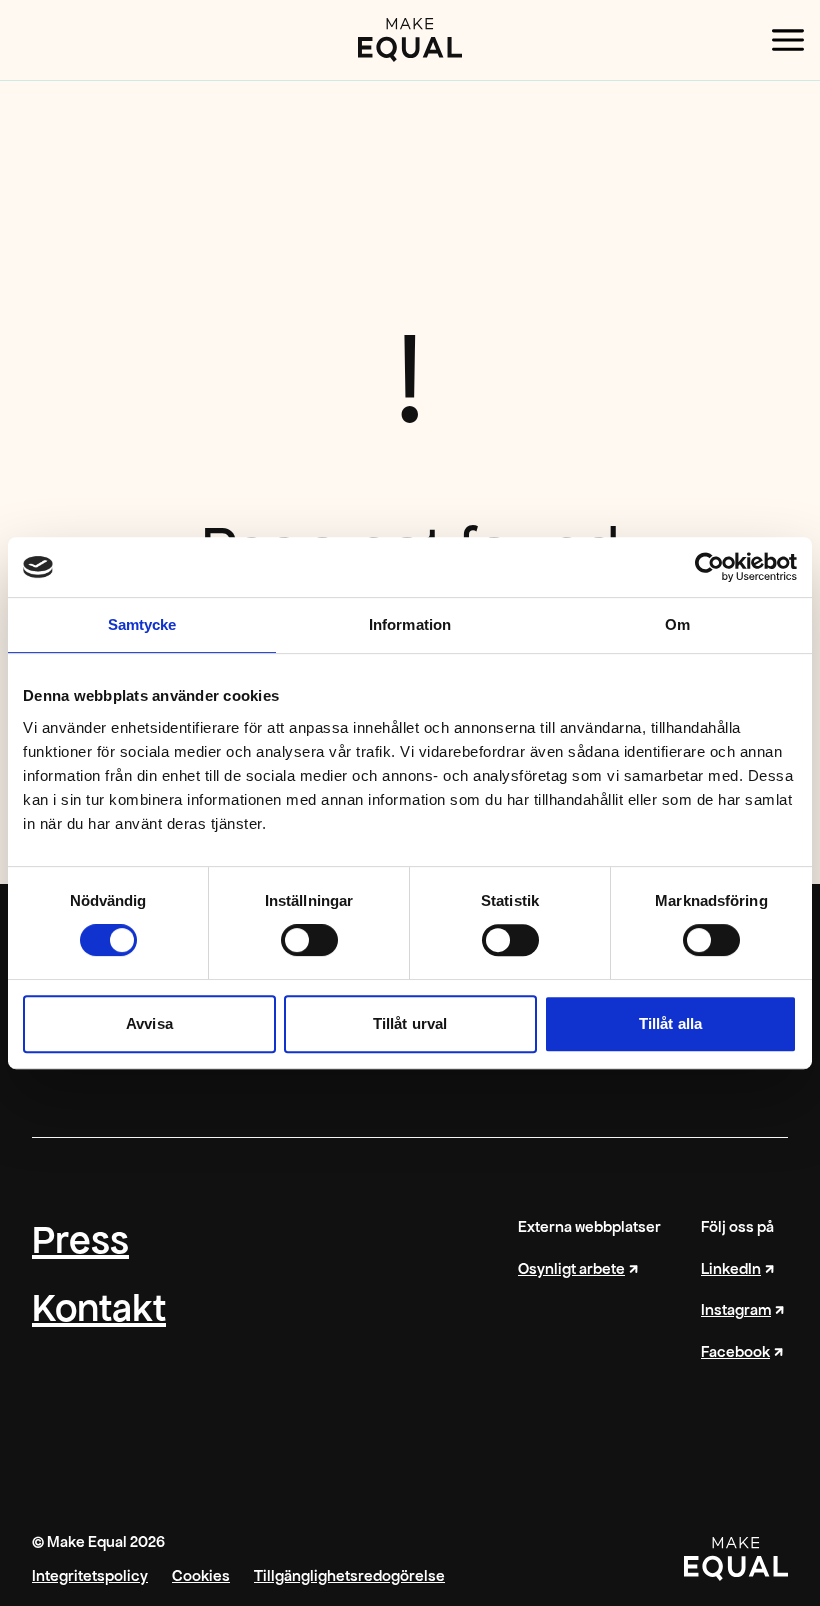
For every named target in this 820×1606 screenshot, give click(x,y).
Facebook (735, 1352)
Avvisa (149, 1023)
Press (80, 1240)
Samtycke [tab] (142, 624)
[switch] (309, 940)
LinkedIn (731, 1269)
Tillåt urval (410, 1023)
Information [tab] (410, 624)
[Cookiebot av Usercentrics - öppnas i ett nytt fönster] (709, 567)
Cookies (201, 1576)
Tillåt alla (670, 1023)
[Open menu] (788, 40)
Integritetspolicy (90, 1576)
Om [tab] (677, 624)
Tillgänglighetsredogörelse (349, 1576)
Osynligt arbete (571, 1269)
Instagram (736, 1310)
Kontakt (99, 1308)
